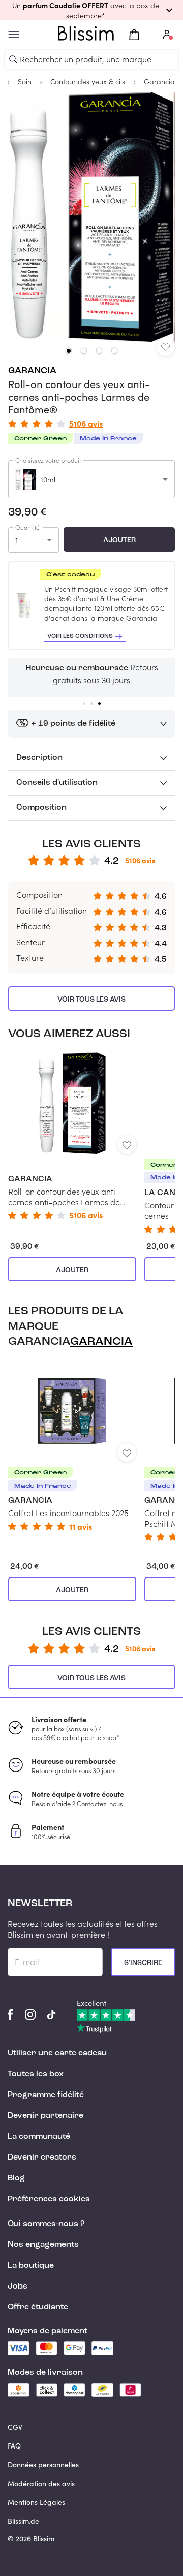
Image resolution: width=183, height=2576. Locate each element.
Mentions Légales (36, 2502)
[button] (91, 10)
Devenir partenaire (45, 2116)
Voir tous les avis (91, 1000)
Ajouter (119, 540)
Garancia (32, 371)
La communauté (39, 2137)
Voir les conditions (80, 636)
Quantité (27, 527)
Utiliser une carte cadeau (57, 2053)
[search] (13, 59)
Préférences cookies (49, 2199)
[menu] (14, 35)
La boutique (31, 2266)
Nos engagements (43, 2245)
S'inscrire (143, 1963)
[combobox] (91, 479)
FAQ (14, 2446)
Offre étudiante (38, 2307)
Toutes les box (36, 2074)
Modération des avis (41, 2483)
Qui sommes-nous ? (46, 2224)
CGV (15, 2427)
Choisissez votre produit (48, 460)
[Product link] (72, 1136)
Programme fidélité (46, 2095)
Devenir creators (42, 2158)
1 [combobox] (17, 540)
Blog (16, 2178)
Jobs (18, 2287)
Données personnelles (43, 2465)
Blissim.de (23, 2521)
